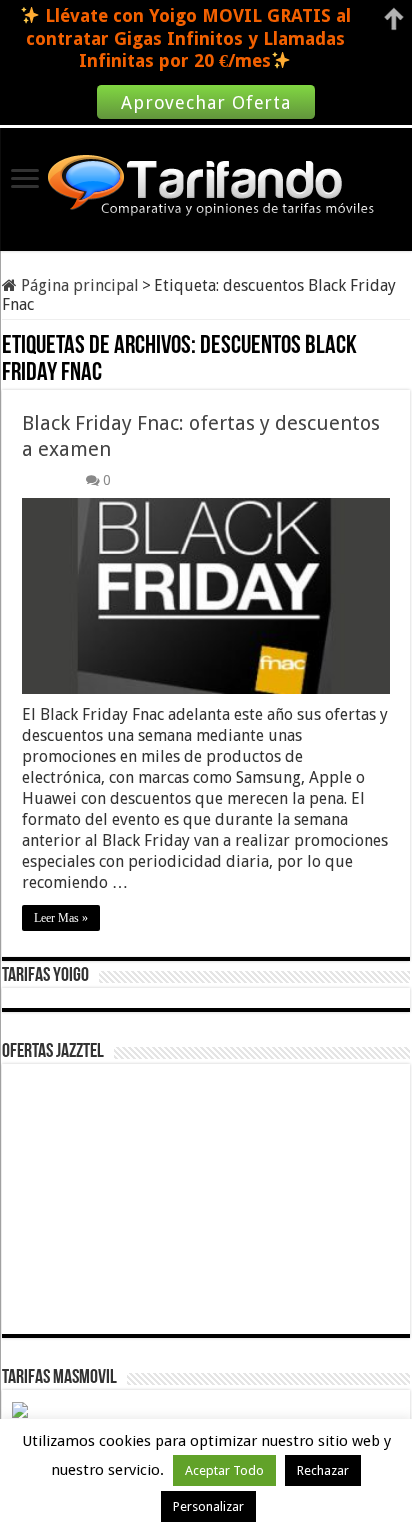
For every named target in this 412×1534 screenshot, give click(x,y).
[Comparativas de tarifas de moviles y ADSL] (206, 187)
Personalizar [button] (208, 1506)
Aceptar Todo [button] (224, 1470)
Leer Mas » (61, 918)
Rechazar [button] (323, 1470)
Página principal (78, 285)
